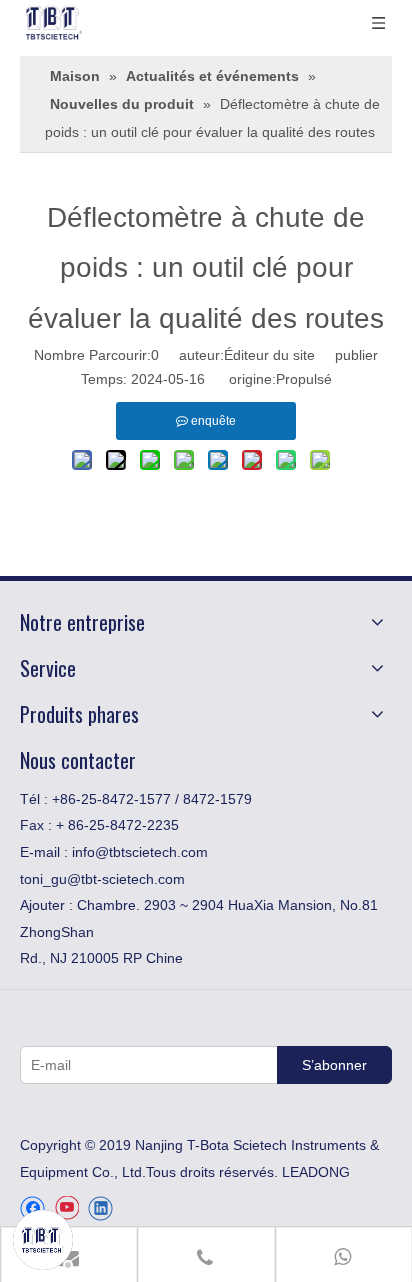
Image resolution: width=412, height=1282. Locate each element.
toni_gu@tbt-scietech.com (102, 879)
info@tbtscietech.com (140, 852)
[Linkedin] (100, 1208)
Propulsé (304, 379)
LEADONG (316, 1172)
